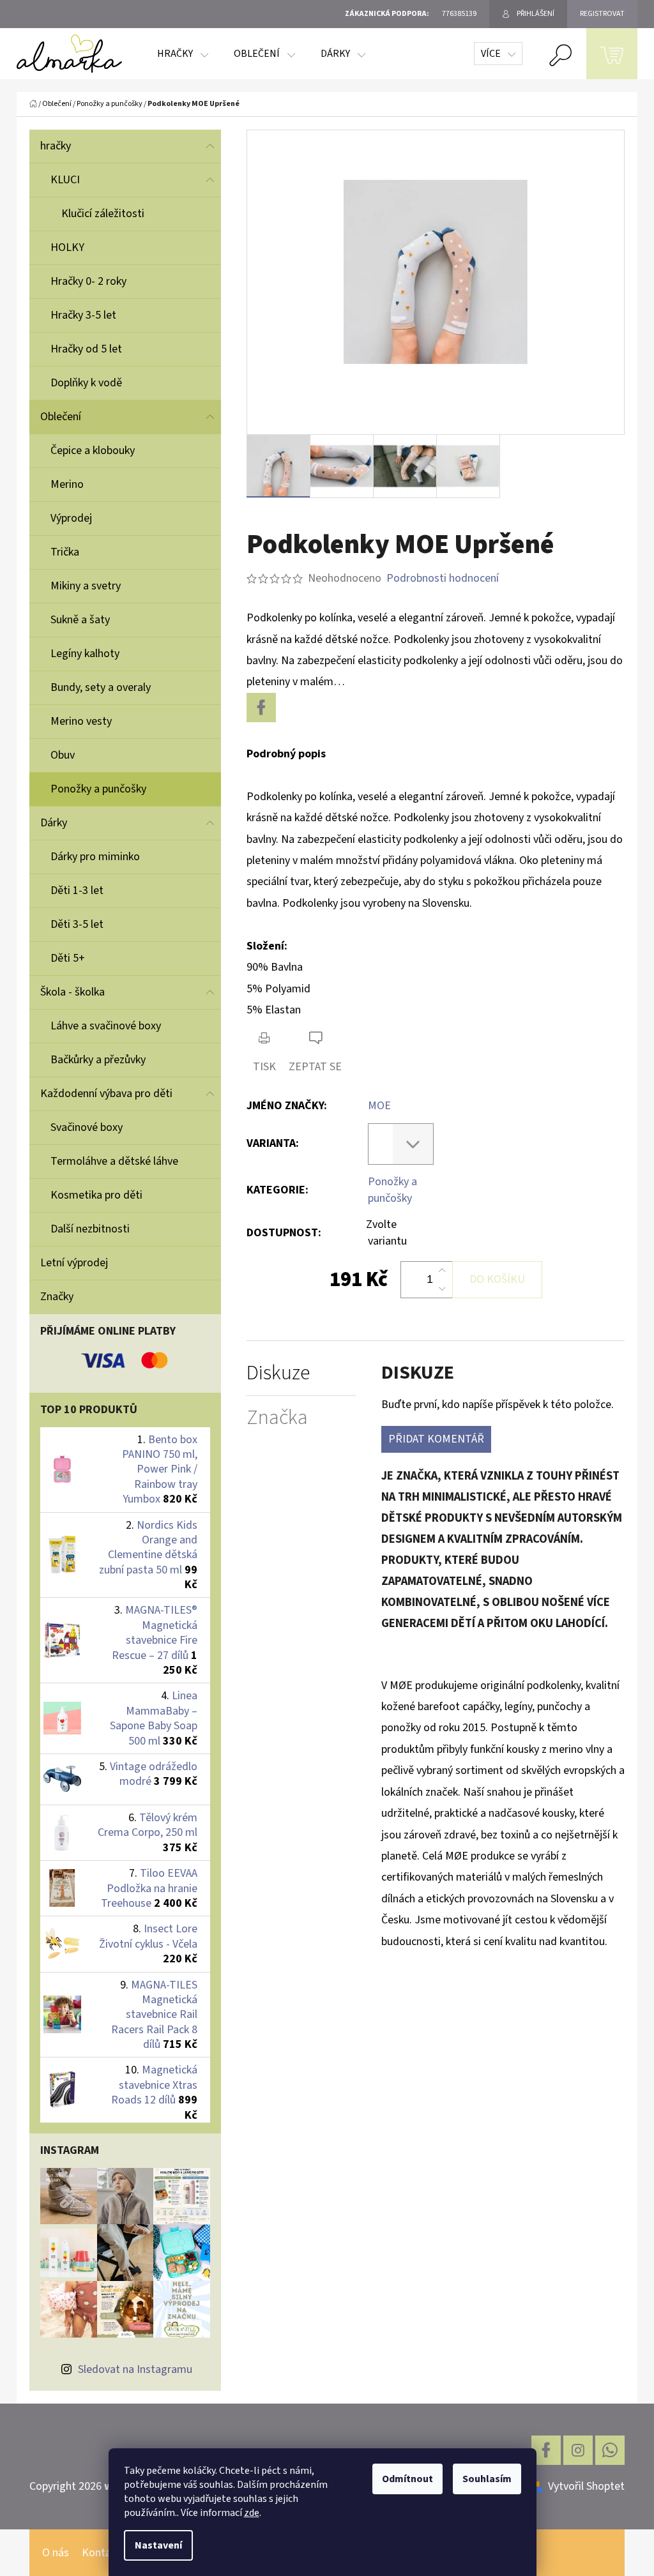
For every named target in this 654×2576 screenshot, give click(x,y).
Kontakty (104, 2553)
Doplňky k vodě (86, 383)
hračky (56, 146)
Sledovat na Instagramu (135, 2369)
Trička (65, 552)
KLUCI (65, 180)
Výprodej (71, 518)
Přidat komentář (436, 1439)
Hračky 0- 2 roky (88, 281)
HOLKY (67, 247)
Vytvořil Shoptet (586, 2486)
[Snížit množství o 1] (442, 1289)
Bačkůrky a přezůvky (98, 1060)
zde (252, 2513)
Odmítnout (407, 2479)
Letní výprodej (74, 1263)
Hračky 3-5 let (83, 315)
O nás (56, 2553)
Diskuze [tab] (278, 1373)
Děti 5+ (68, 958)
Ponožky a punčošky (98, 789)
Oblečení (61, 417)
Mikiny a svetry (86, 586)
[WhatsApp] (610, 2450)
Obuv (63, 755)
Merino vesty (81, 721)
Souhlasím (487, 2479)
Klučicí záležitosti (103, 214)
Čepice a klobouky (93, 451)
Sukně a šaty (80, 620)
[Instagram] (578, 2450)
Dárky (54, 823)
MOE (379, 1106)
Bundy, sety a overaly (101, 687)
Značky (57, 1297)
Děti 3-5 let (77, 924)
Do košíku (497, 1279)
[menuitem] (183, 54)
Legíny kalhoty (85, 654)
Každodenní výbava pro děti (106, 1094)
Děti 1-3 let (77, 890)
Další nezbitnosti (90, 1229)
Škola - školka (72, 992)
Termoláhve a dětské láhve (114, 1161)
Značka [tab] (277, 1418)
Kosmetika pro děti (96, 1195)
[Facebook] (261, 708)
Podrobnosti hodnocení (443, 578)
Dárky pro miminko (95, 857)
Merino (67, 484)
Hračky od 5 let (86, 349)
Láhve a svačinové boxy (106, 1026)
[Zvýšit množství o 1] (442, 1271)
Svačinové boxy (87, 1127)
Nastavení (158, 2545)
